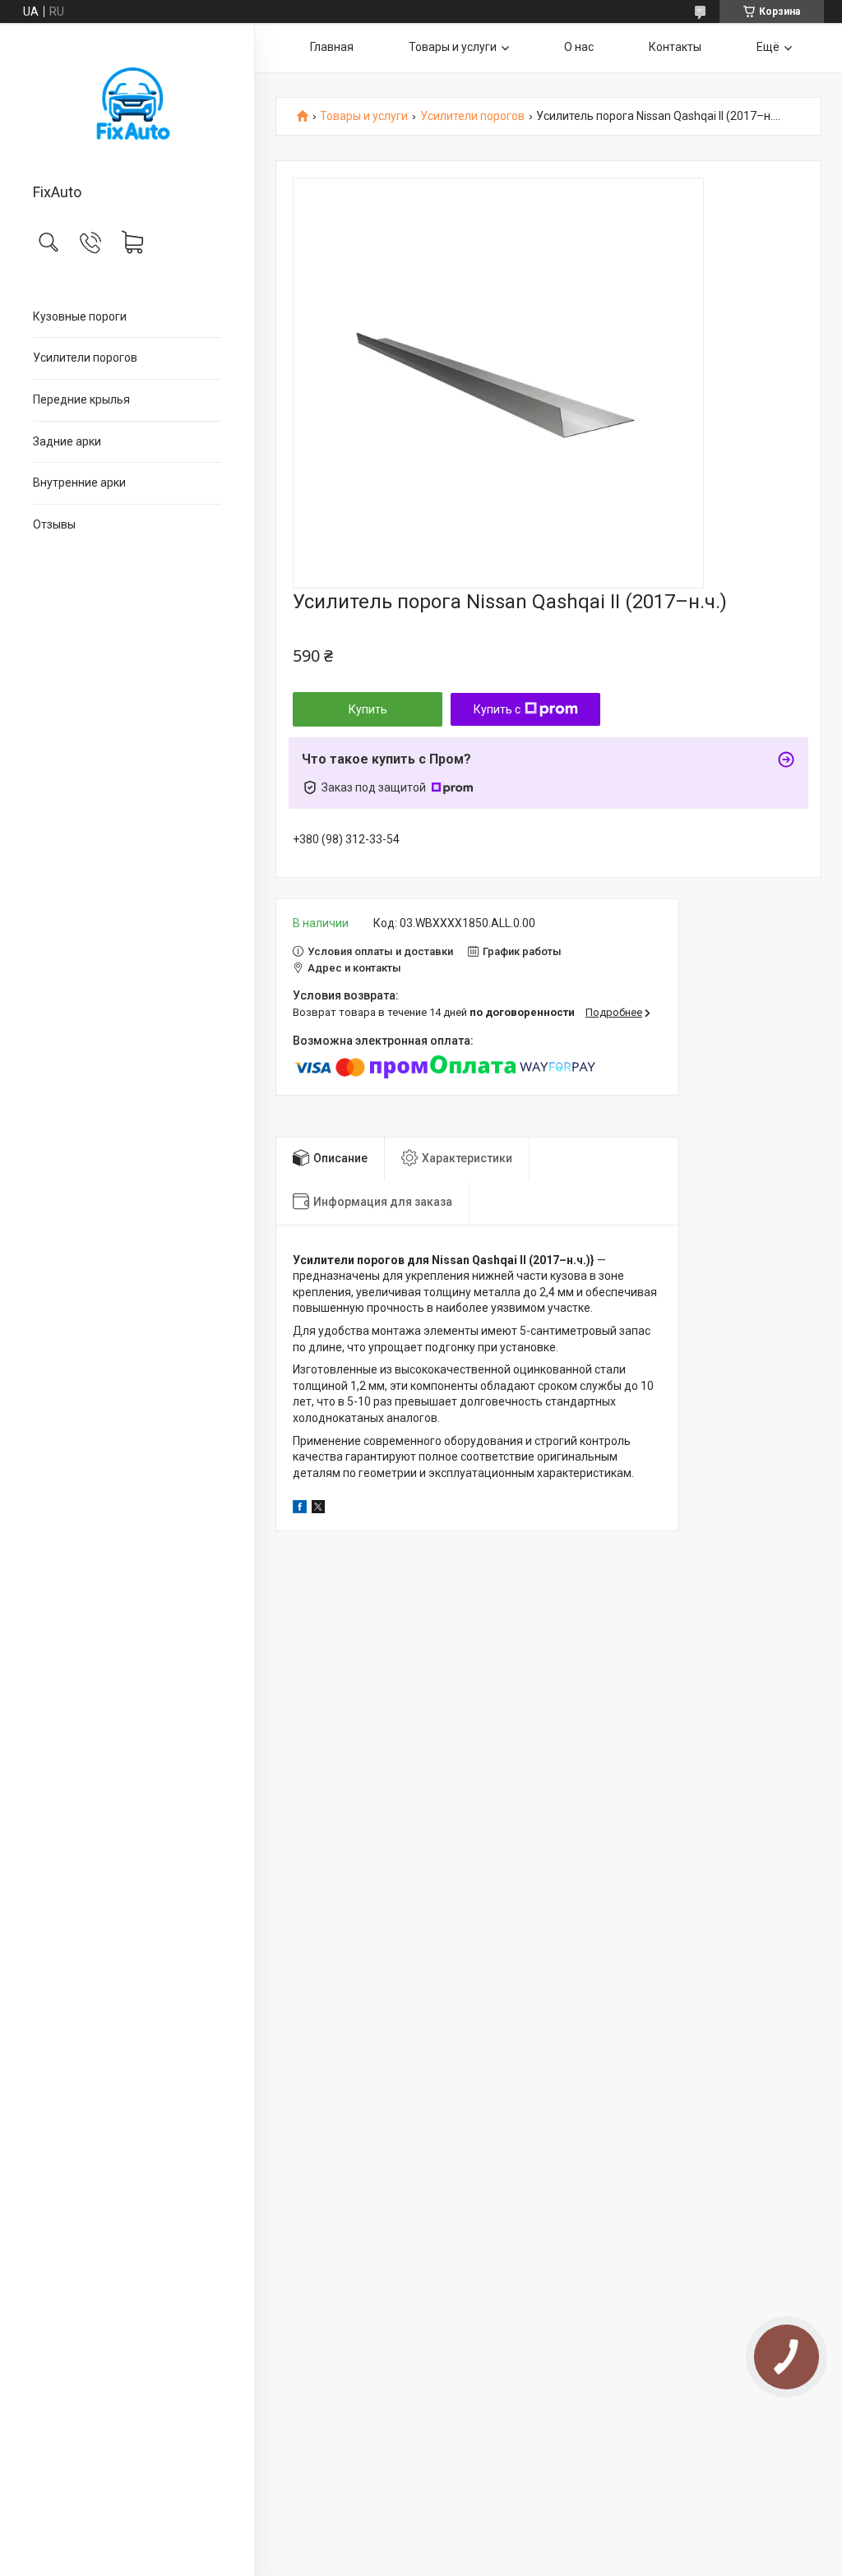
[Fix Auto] (127, 104)
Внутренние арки (79, 482)
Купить (368, 709)
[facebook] (300, 1509)
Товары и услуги (453, 47)
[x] (318, 1509)
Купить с (497, 709)
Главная (332, 47)
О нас (579, 47)
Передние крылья (81, 399)
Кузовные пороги (80, 316)
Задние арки (67, 441)
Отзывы (54, 524)
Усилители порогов (85, 358)
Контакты (675, 47)
